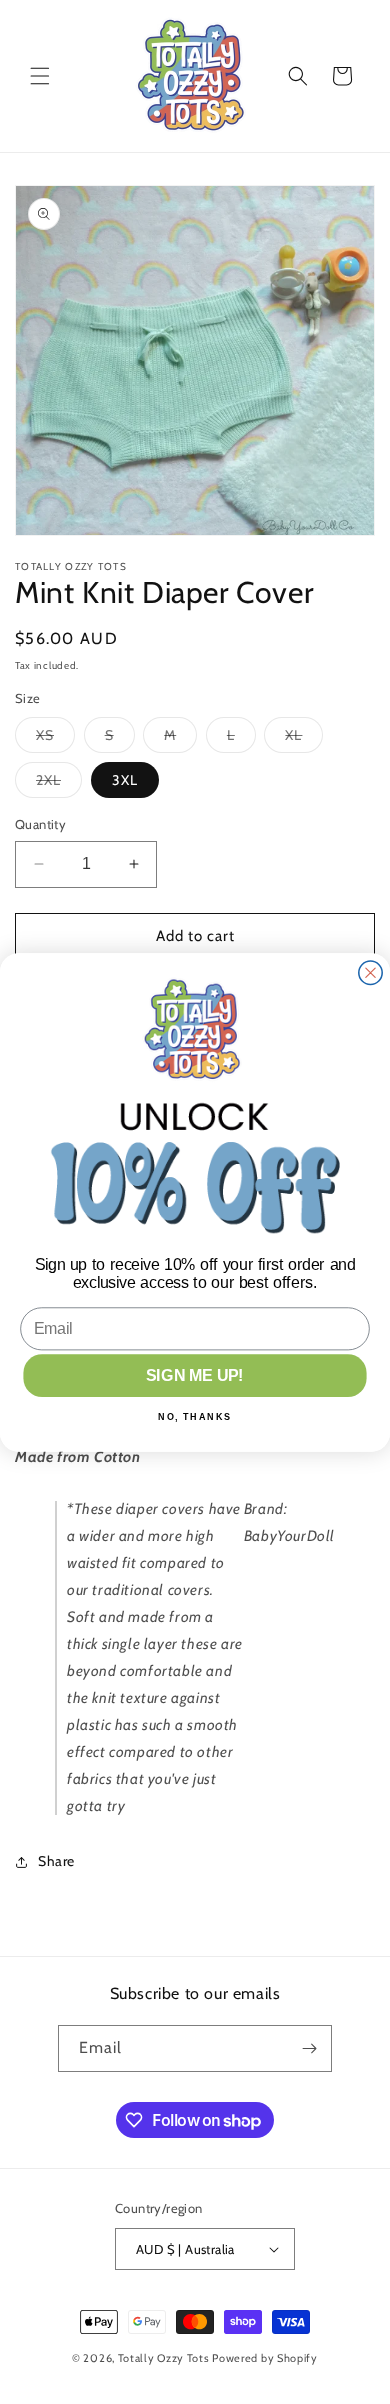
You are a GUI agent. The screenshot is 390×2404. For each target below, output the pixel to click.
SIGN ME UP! (194, 1374)
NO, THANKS (195, 1416)
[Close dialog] (370, 972)
